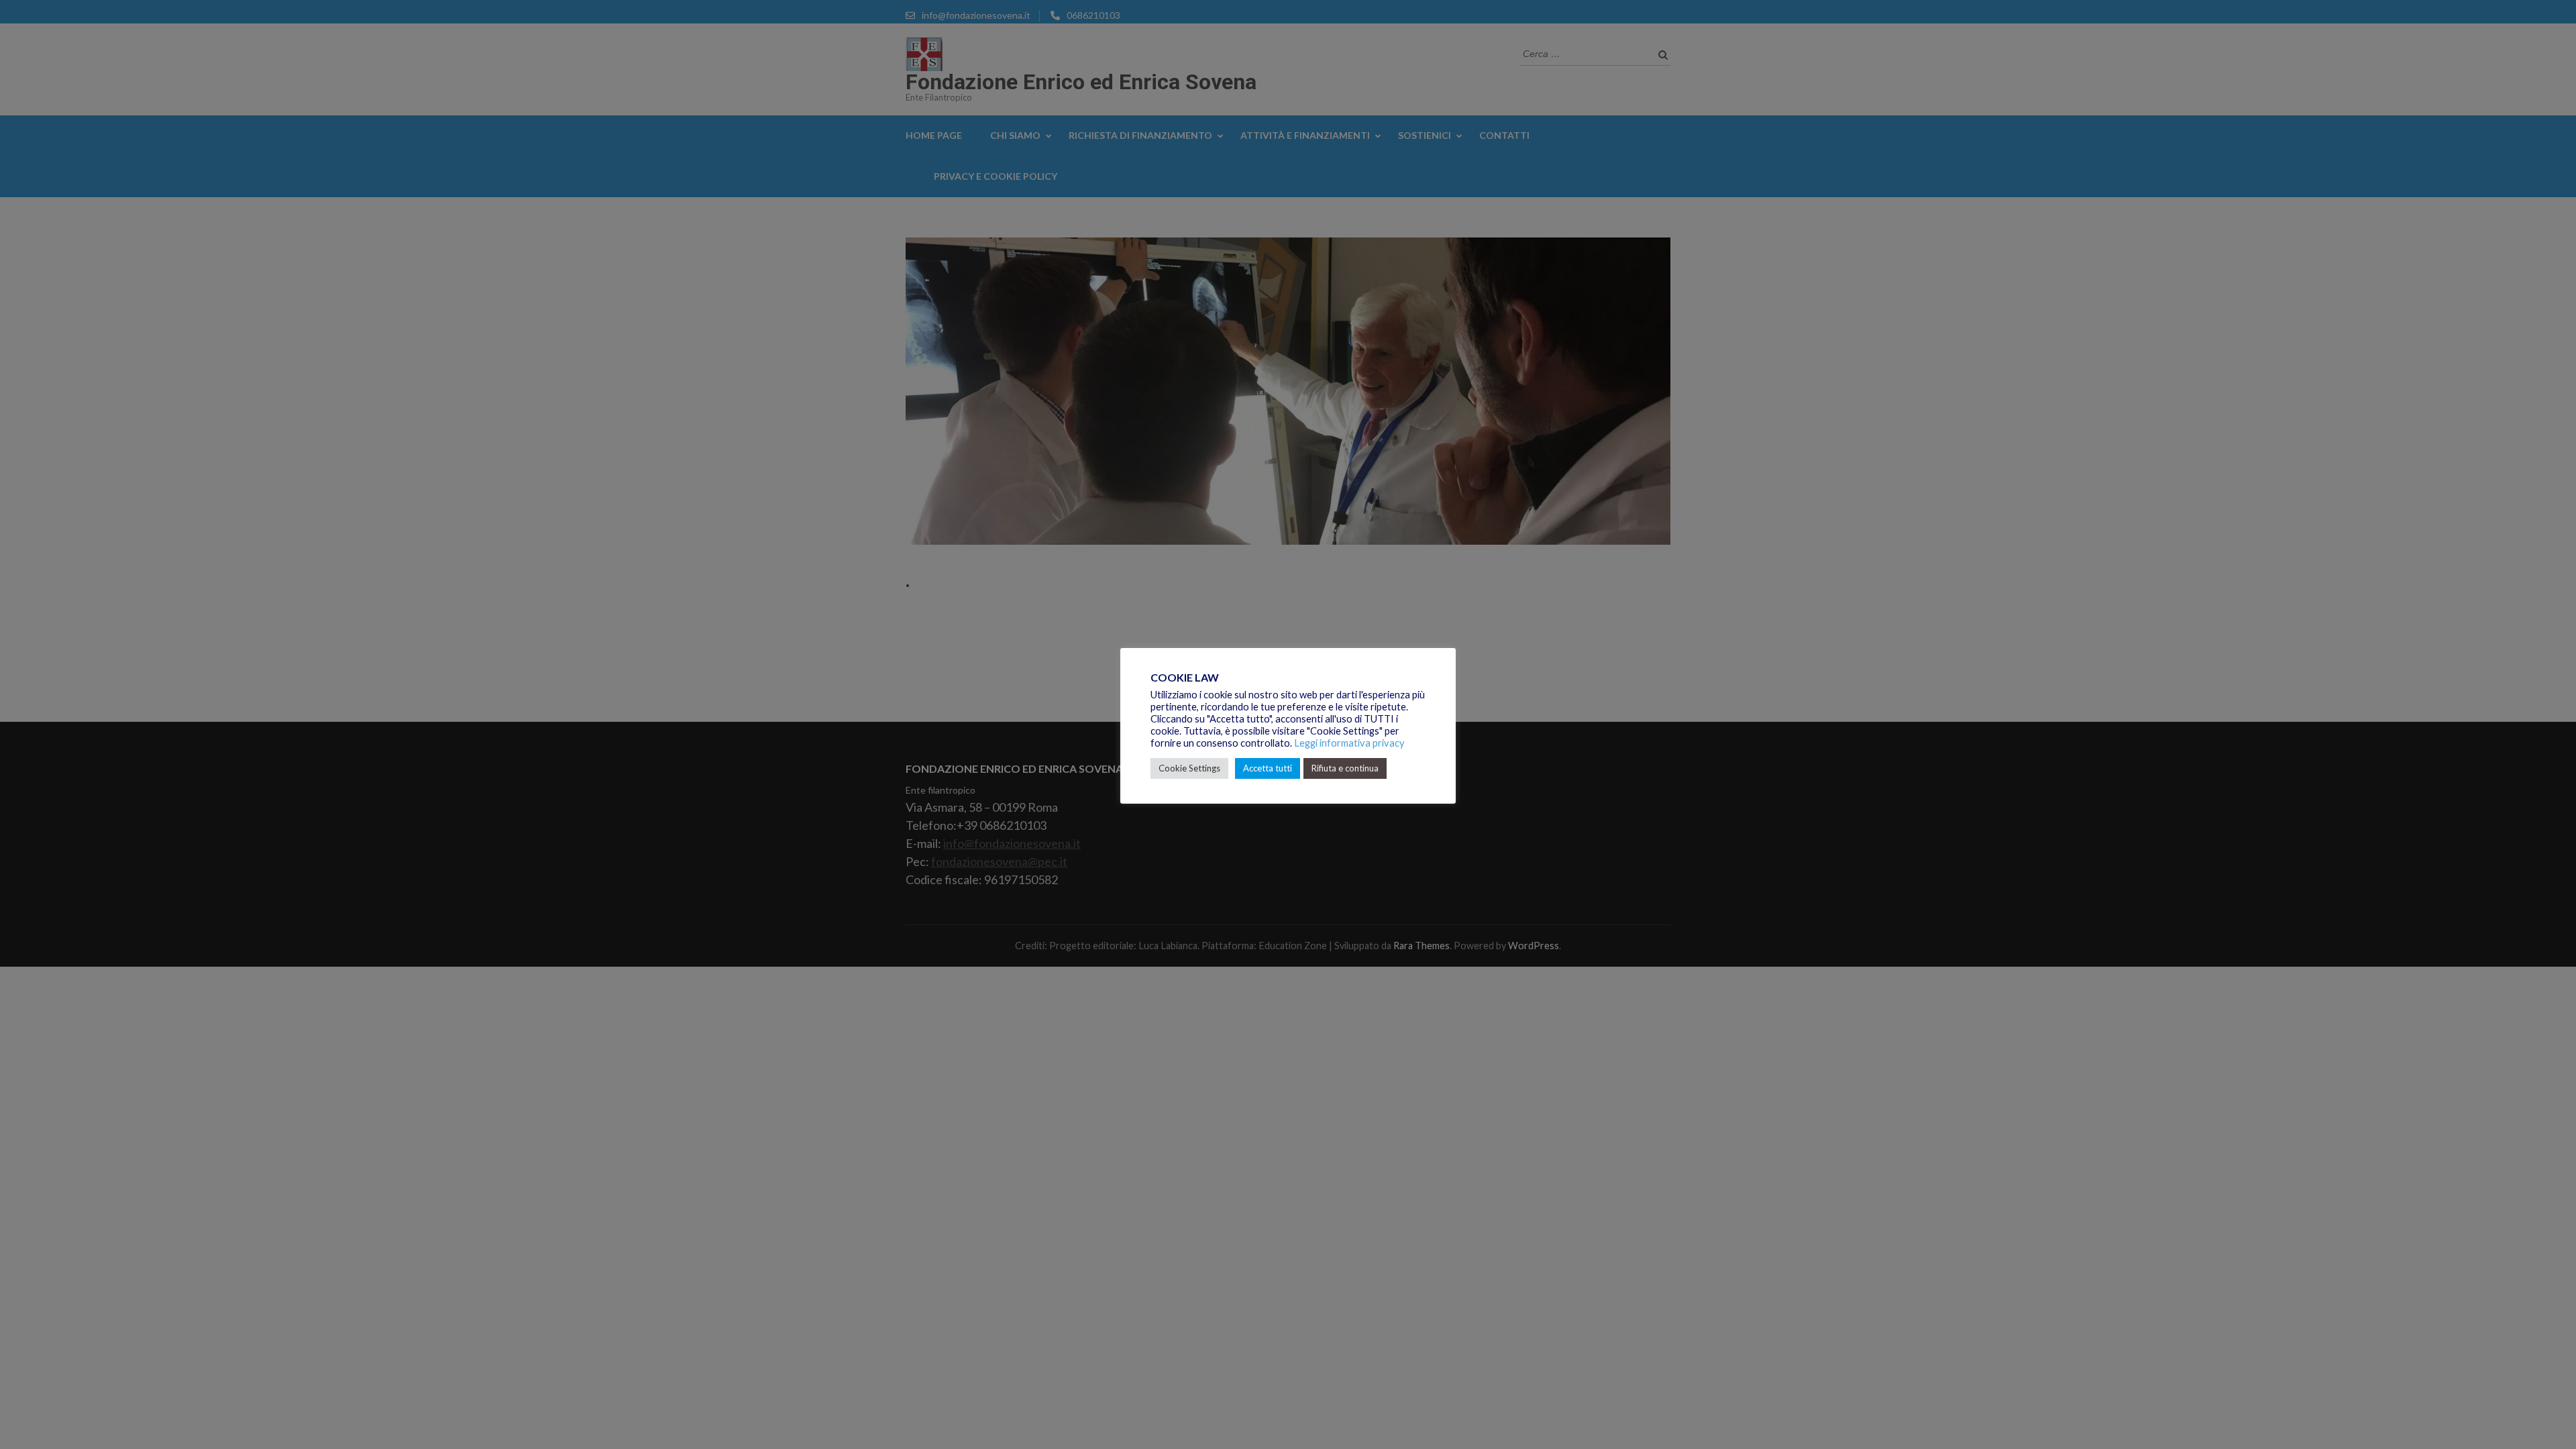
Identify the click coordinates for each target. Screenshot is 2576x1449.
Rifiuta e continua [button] (1345, 768)
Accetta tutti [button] (1268, 768)
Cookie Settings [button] (1189, 768)
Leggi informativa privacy (1349, 743)
